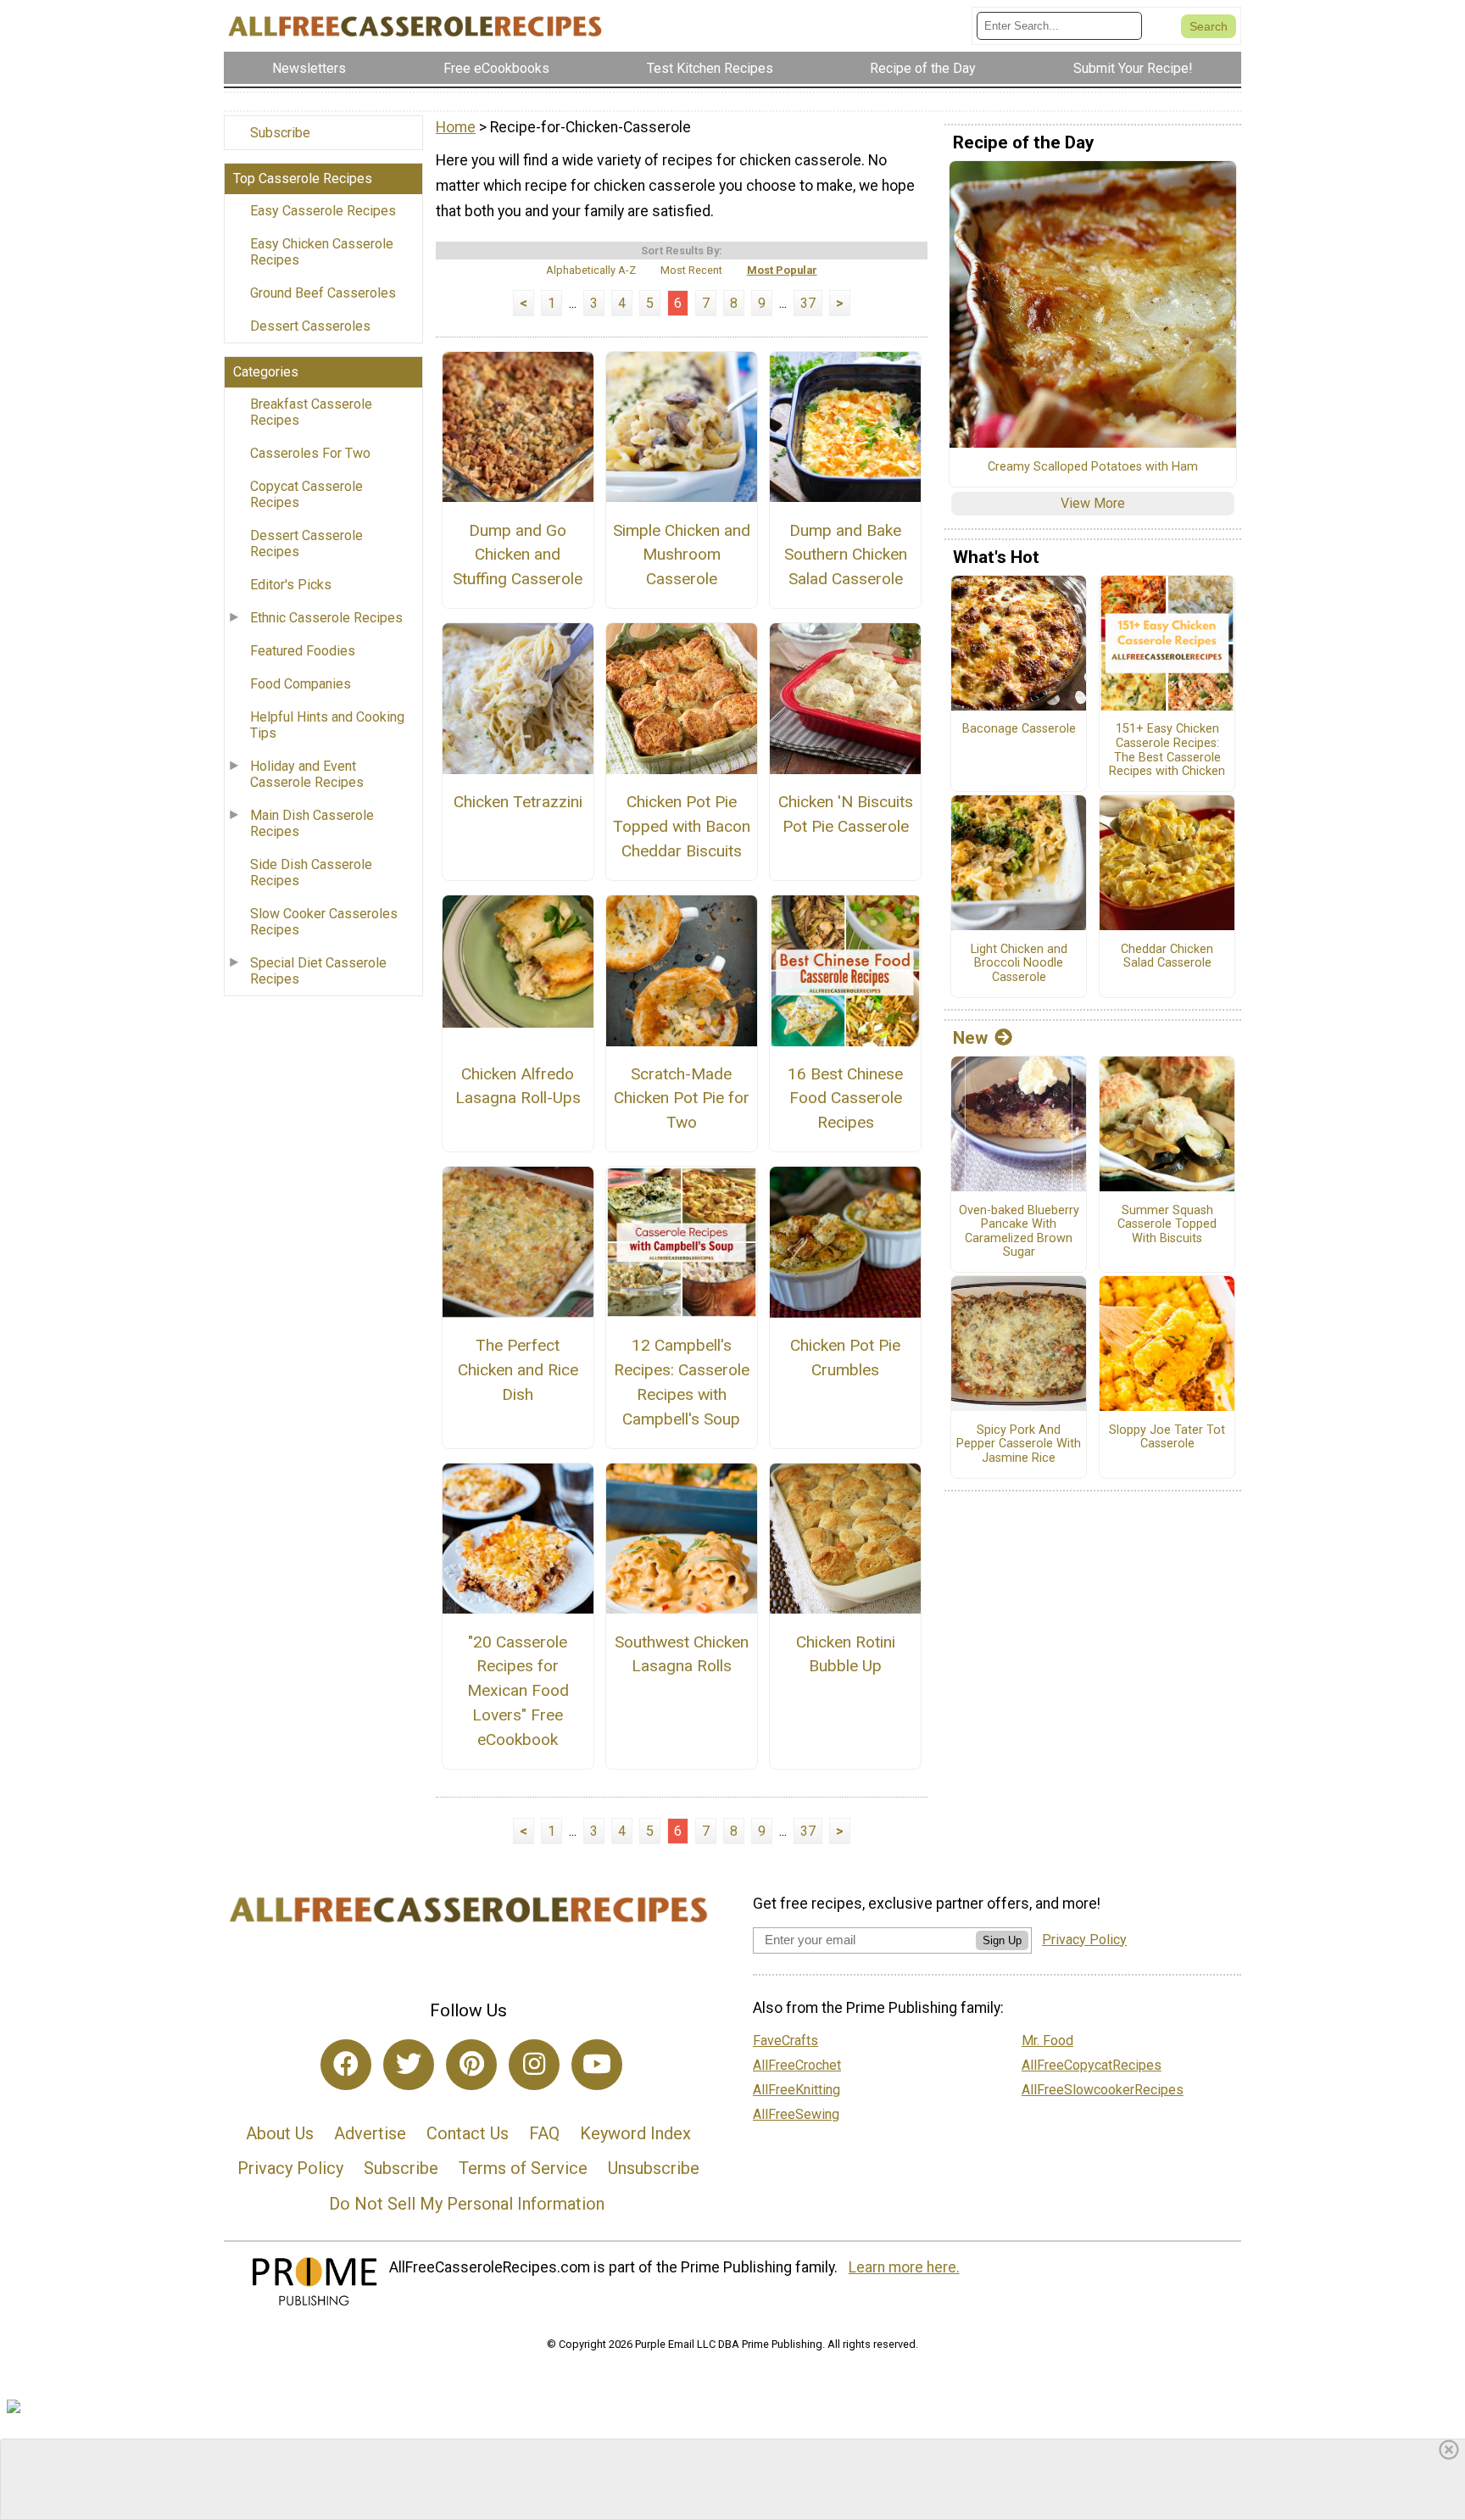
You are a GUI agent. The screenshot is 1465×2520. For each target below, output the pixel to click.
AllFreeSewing (796, 2114)
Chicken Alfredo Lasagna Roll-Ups (518, 1086)
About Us (280, 2133)
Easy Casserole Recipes (323, 211)
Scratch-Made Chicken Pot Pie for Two (682, 1098)
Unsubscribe (654, 2168)
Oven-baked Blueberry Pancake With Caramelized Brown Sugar (1019, 1232)
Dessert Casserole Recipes (306, 544)
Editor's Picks (291, 585)
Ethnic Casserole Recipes (326, 618)
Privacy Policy (290, 2168)
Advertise (370, 2133)
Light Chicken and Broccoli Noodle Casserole (1019, 964)
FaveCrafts (785, 2041)
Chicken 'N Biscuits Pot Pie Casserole (846, 814)
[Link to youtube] (597, 2065)
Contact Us (468, 2133)
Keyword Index (635, 2133)
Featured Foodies (303, 651)
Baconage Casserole (1019, 729)
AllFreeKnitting (797, 2090)
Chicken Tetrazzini (518, 802)
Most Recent (691, 270)
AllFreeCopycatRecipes (1092, 2065)
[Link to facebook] (346, 2065)
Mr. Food (1047, 2041)
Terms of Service (523, 2168)
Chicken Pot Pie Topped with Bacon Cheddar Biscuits (682, 826)
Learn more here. (904, 2267)
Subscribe (280, 133)
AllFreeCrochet (797, 2065)
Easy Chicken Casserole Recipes (322, 252)
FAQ (544, 2133)
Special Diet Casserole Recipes (318, 971)
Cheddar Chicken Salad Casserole (1167, 957)
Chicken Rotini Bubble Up (846, 1654)
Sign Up (1002, 1940)
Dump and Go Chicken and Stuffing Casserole (518, 555)
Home (456, 127)
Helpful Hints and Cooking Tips (327, 725)
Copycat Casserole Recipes (306, 494)
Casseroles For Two (310, 453)
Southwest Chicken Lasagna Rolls (682, 1654)
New (970, 1038)
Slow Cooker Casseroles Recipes (324, 922)
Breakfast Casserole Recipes (311, 412)
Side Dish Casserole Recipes (311, 873)
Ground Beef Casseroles (323, 293)
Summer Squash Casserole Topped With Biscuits (1167, 1225)
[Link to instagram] (534, 2065)
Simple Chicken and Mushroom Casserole (682, 555)
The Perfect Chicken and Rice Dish (518, 1370)
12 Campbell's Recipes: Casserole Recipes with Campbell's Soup (682, 1382)
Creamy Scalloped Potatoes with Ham (1093, 467)
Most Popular (782, 270)
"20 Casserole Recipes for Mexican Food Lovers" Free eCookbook (518, 1691)
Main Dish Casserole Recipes (312, 823)
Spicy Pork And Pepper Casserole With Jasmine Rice (1019, 1444)
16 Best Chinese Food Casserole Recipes (845, 1098)
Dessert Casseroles (310, 326)
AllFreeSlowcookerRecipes (1103, 2090)
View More (1093, 503)
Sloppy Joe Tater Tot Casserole (1167, 1438)
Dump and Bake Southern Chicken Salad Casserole (846, 555)
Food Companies (301, 684)
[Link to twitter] (409, 2065)
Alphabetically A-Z (591, 270)
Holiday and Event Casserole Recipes (307, 774)
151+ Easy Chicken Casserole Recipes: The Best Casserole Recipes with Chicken (1167, 750)
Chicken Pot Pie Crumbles (845, 1358)
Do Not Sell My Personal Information (467, 2204)
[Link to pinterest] (471, 2065)
